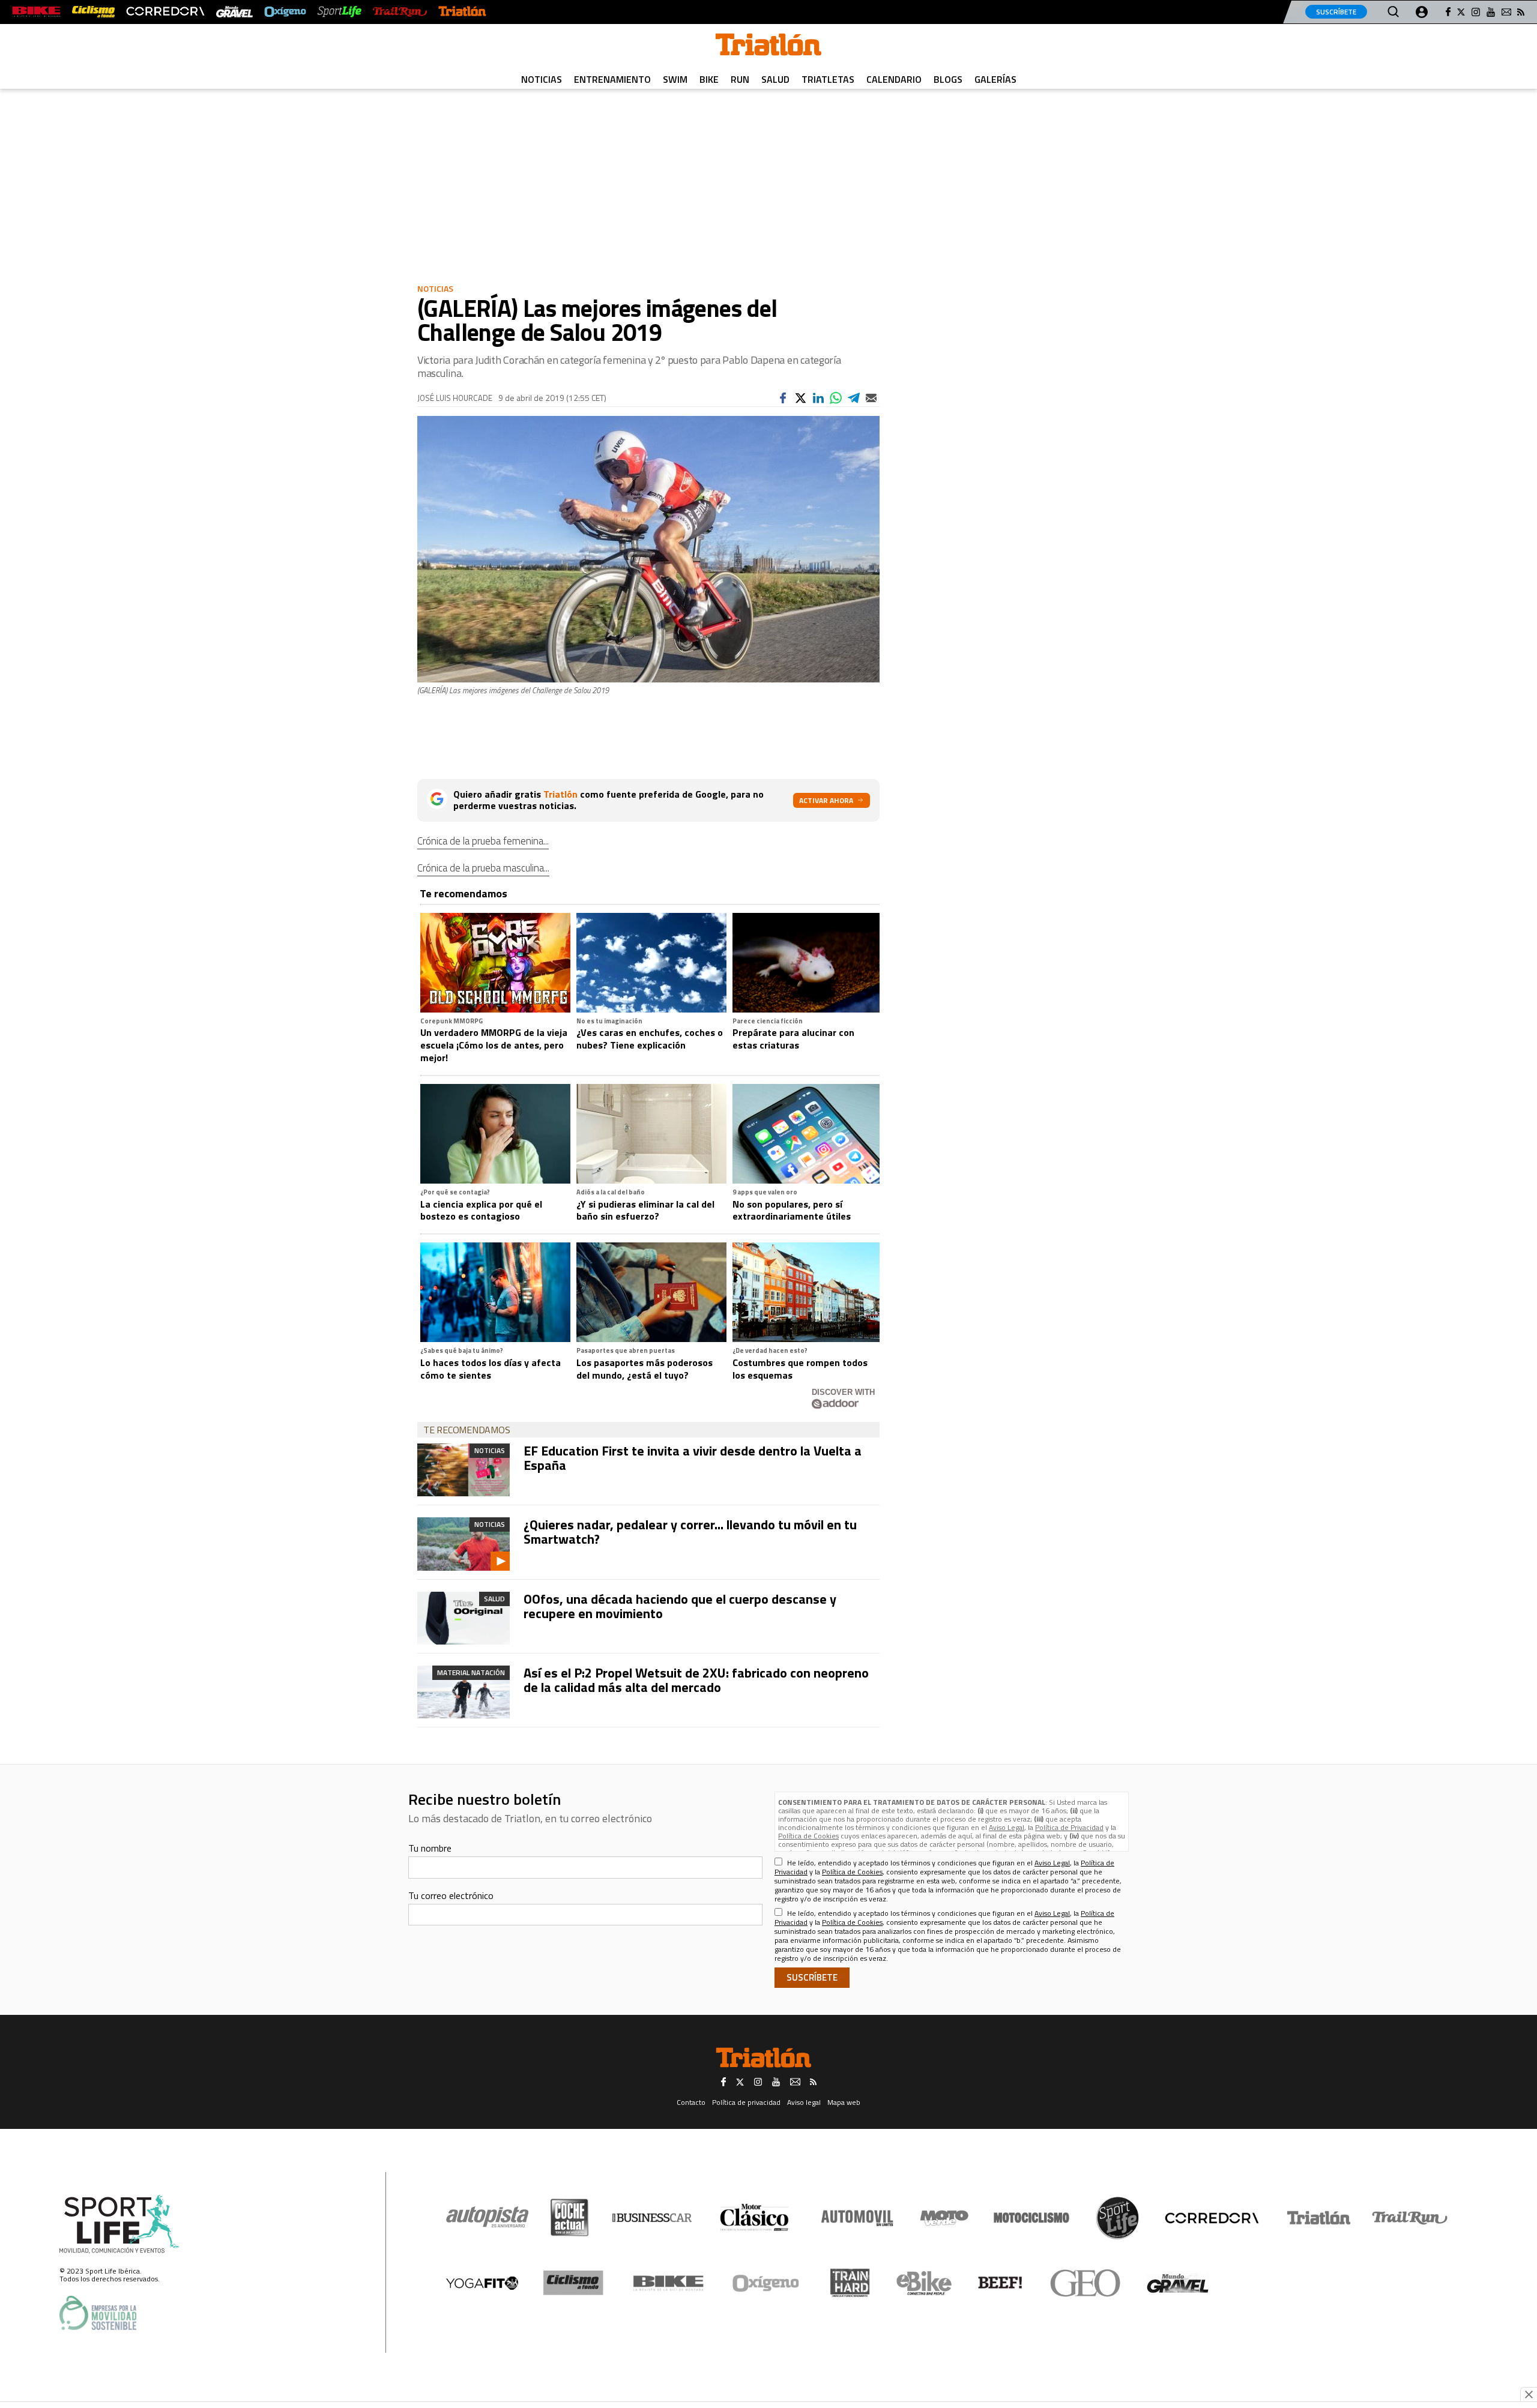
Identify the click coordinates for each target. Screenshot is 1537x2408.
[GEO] (1086, 2283)
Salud (775, 79)
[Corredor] (1212, 2218)
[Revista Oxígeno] (285, 12)
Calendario (894, 79)
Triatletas (828, 79)
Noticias (542, 79)
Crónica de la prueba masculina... (483, 868)
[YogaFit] (482, 2283)
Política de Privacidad (1069, 1827)
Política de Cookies (808, 1836)
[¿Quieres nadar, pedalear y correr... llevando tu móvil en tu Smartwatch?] (464, 1544)
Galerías (995, 79)
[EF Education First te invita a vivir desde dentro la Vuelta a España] (464, 1470)
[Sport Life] (1117, 2218)
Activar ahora (826, 800)
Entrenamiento (612, 79)
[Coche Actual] (569, 2217)
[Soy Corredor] (165, 12)
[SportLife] (340, 12)
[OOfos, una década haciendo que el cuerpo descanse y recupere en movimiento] (464, 1618)
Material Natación (471, 1672)
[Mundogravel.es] (234, 12)
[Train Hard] (850, 2283)
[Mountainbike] (36, 12)
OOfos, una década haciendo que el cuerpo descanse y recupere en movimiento (680, 1606)
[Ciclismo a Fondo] (573, 2283)
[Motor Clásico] (754, 2217)
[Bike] (669, 2283)
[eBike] (924, 2283)
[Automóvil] (857, 2218)
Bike (709, 79)
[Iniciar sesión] (1422, 12)
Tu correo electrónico (451, 1895)
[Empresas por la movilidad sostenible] (98, 2313)
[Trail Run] (400, 12)
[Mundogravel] (1178, 2283)
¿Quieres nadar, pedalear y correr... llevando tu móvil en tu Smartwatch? (690, 1532)
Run (740, 79)
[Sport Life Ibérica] (119, 2224)
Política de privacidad (746, 2102)
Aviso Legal (1007, 1827)
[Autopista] (487, 2217)
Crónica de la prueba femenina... (483, 841)
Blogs (948, 79)
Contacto (691, 2102)
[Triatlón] (462, 12)
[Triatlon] (768, 47)
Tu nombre (430, 1848)
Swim (675, 79)
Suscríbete (1336, 12)
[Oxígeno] (768, 2283)
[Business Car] (652, 2218)
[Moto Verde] (944, 2218)
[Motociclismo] (1031, 2218)
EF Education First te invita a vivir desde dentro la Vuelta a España (693, 1458)
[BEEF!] (1001, 2283)
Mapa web (844, 2102)
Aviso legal (804, 2102)
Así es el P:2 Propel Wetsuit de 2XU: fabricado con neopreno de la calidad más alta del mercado (696, 1680)
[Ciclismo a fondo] (93, 12)
